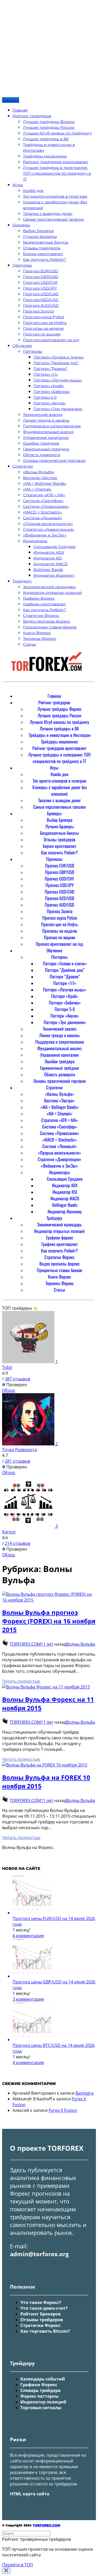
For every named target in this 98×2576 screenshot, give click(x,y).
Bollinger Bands (48, 570)
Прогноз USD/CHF (41, 282)
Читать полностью (21, 1681)
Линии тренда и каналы (46, 420)
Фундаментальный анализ (48, 432)
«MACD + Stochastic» (42, 512)
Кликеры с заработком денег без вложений (60, 790)
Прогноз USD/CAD (41, 294)
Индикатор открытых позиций (52, 593)
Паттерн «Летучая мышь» (58, 380)
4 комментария (28, 1936)
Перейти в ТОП (18, 2565)
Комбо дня (33, 191)
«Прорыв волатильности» (48, 524)
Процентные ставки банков (50, 627)
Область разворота (42, 455)
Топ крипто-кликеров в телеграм (55, 196)
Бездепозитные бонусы (46, 242)
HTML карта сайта (30, 2494)
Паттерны (33, 351)
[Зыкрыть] (6, 2571)
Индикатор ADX (49, 552)
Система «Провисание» (46, 506)
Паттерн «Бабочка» (52, 392)
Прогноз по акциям (42, 334)
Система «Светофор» (43, 501)
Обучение (22, 346)
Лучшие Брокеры (40, 237)
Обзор (9, 1390)
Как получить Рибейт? (45, 259)
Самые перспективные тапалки (53, 219)
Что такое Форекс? (41, 2302)
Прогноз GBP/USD (41, 277)
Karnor (9, 1532)
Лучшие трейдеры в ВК (46, 139)
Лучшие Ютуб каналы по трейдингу (57, 133)
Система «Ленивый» (43, 518)
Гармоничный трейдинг (46, 449)
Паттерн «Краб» (49, 386)
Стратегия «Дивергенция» (49, 529)
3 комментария (28, 1999)
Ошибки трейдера (41, 443)
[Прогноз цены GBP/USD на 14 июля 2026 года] (32, 1976)
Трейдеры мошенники (45, 156)
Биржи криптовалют (43, 254)
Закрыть (11, 100)
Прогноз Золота (38, 311)
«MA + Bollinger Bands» (45, 483)
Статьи (30, 644)
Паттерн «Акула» (50, 403)
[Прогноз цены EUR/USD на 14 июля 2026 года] (32, 1913)
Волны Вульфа (81, 1644)
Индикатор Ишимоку (54, 575)
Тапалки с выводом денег (48, 214)
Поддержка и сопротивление (52, 426)
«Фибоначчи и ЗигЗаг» (45, 535)
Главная (20, 110)
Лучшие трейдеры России (49, 127)
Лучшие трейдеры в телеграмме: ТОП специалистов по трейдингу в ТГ (57, 173)
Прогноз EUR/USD (41, 271)
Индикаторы (35, 541)
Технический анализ (43, 415)
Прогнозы (22, 265)
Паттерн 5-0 (45, 397)
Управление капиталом (46, 438)
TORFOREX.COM (25, 1644)
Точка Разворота (19, 1450)
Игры (18, 185)
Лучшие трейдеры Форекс (49, 122)
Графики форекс (39, 598)
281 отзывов (17, 1461)
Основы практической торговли (54, 460)
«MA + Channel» (37, 489)
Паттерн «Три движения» (58, 409)
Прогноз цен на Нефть (45, 323)
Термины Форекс (40, 639)
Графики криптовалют (45, 604)
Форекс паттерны (40, 2396)
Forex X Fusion (63, 2110)
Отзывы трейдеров (42, 248)
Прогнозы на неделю (43, 328)
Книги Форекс (37, 633)
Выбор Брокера (38, 231)
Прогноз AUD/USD (41, 305)
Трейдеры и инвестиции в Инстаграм (60, 735)
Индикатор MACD (51, 564)
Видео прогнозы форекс (47, 621)
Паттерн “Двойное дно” (56, 363)
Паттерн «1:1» (46, 374)
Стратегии (23, 466)
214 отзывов (17, 1543)
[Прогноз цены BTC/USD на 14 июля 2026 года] (32, 2040)
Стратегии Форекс (41, 616)
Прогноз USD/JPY (40, 288)
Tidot (7, 1367)
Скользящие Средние (54, 547)
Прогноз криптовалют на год (51, 340)
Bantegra (85, 2093)
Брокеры (21, 225)
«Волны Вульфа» (39, 472)
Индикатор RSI (48, 558)
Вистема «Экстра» (40, 478)
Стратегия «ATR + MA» (44, 495)
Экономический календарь (49, 587)
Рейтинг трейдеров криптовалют (56, 162)
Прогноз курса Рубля (44, 317)
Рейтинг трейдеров (32, 116)
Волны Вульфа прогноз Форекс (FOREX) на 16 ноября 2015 (49, 1621)
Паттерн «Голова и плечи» (59, 357)
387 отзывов (17, 1379)
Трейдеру (22, 581)
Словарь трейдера (41, 2390)
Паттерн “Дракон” (50, 369)
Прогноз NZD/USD (41, 300)
